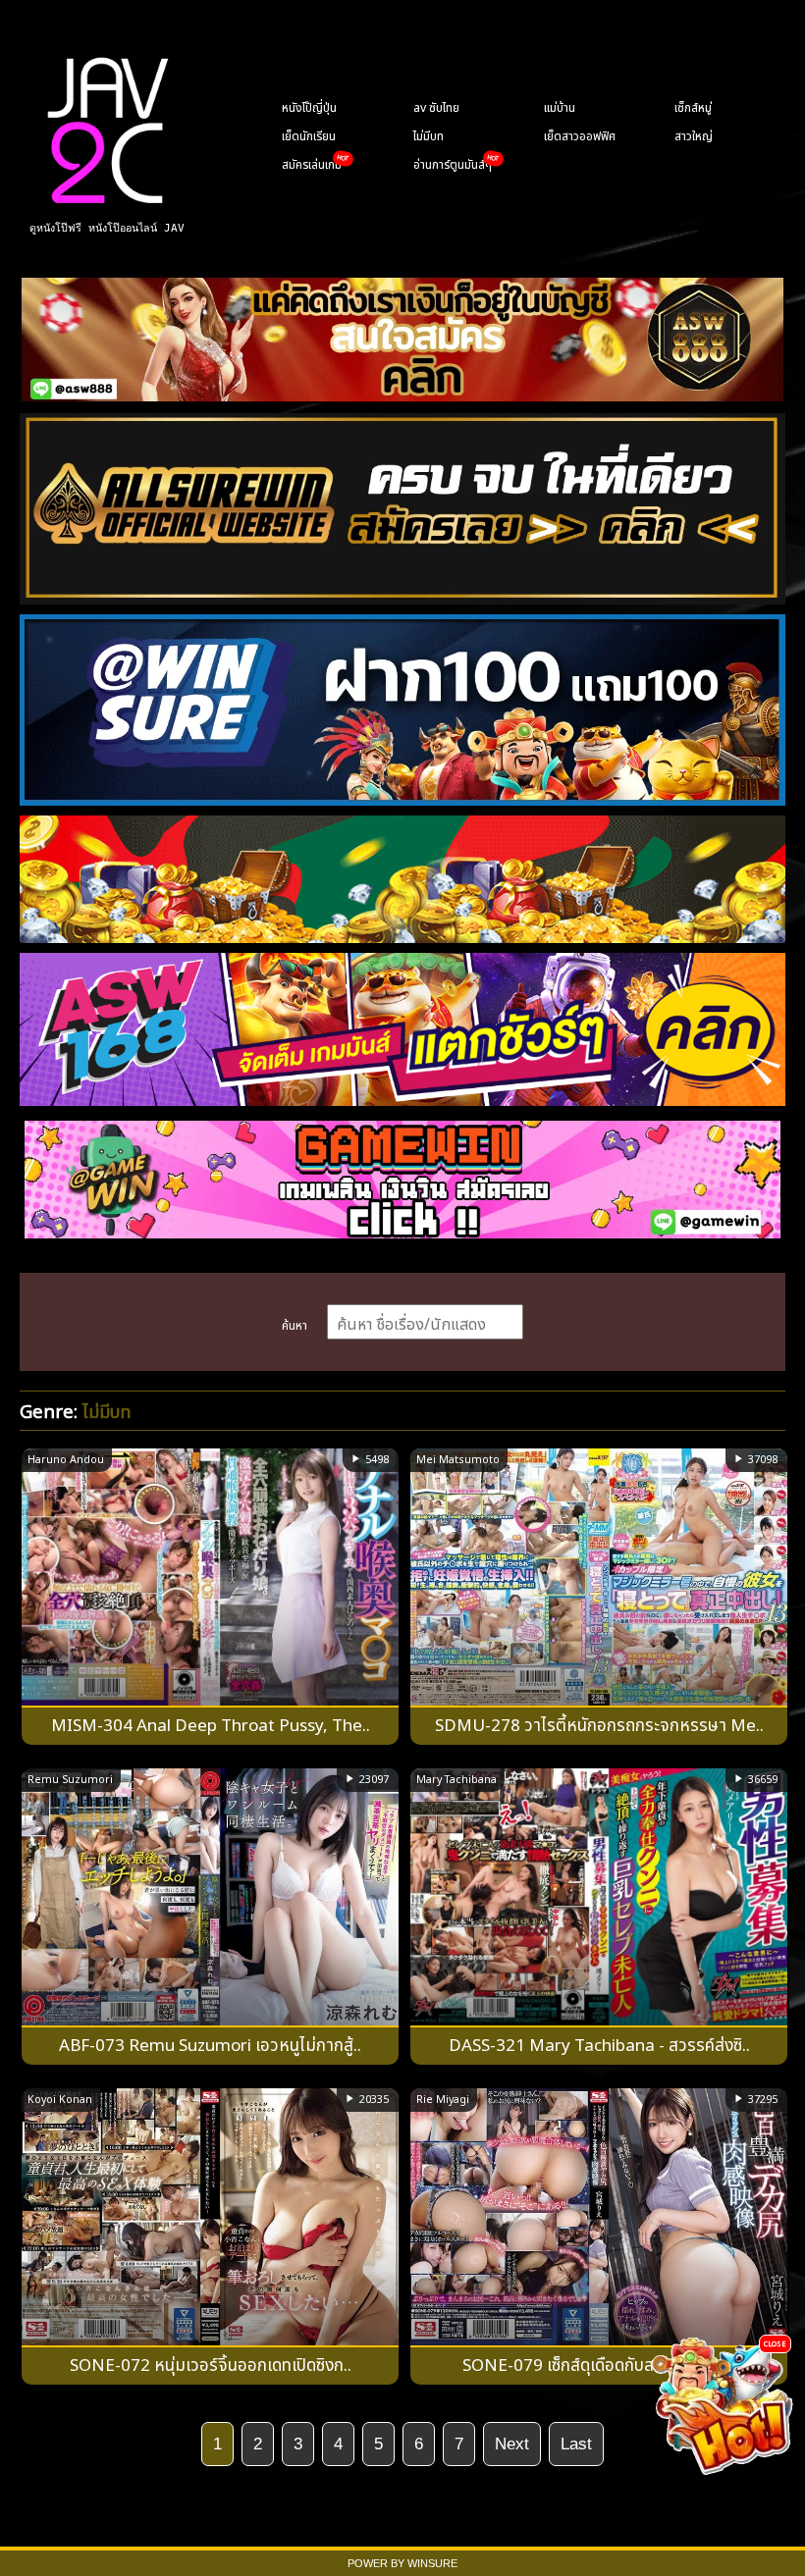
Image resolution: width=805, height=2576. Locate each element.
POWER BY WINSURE (402, 2563)
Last (576, 2444)
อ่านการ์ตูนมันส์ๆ (453, 163)
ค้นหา (295, 1324)
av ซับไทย (436, 106)
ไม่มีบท (429, 134)
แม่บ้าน (560, 106)
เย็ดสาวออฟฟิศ (580, 134)
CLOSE (775, 2343)
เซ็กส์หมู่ (693, 106)
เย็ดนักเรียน (309, 134)
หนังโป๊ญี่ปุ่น (309, 106)
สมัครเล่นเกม (312, 163)
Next (512, 2444)
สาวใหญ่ (694, 134)
